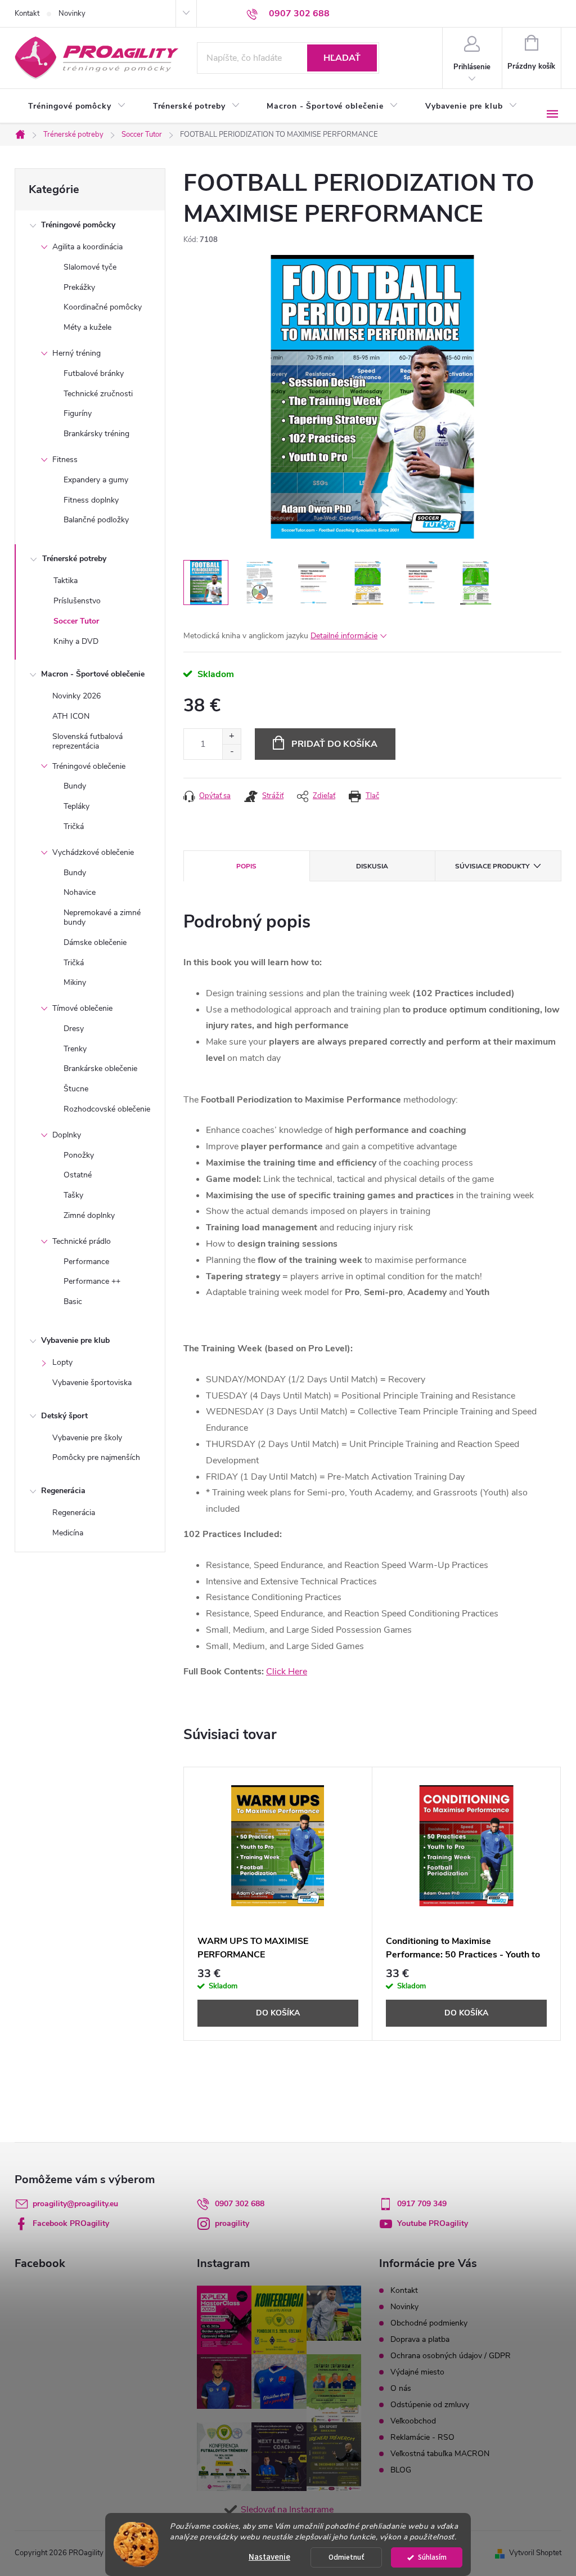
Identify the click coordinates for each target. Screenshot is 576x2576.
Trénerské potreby (74, 559)
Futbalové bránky (94, 373)
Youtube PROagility (433, 2223)
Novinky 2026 (76, 696)
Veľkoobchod (413, 2421)
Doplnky (67, 1135)
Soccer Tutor (76, 621)
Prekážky (79, 287)
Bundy (75, 786)
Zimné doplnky (89, 1215)
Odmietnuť (346, 2557)
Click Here (287, 1672)
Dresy (74, 1029)
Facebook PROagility (71, 2223)
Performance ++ (92, 1281)
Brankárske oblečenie (100, 1069)
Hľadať (342, 58)
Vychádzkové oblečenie (93, 852)
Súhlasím (432, 2557)
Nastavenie (269, 2557)
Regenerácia (63, 1491)
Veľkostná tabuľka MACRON (440, 2454)
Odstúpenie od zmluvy (430, 2405)
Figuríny (78, 413)
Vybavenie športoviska (92, 1383)
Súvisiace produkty (492, 866)
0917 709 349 (422, 2204)
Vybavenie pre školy (87, 1438)
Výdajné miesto (417, 2372)
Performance (86, 1262)
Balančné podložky (96, 520)
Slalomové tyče (90, 267)
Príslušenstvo (77, 601)
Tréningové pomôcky (78, 225)
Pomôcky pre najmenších (96, 1457)
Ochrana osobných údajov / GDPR (451, 2356)
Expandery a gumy (96, 480)
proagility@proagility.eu (75, 2204)
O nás (401, 2388)
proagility (232, 2223)
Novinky (72, 14)
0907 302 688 (240, 2204)
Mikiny (75, 982)
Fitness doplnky (91, 500)
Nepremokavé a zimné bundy (102, 917)
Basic (73, 1302)
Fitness (65, 460)
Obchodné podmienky (429, 2323)
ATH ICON (71, 716)
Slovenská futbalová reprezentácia (87, 741)
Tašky (73, 1195)
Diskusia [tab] (372, 866)
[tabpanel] (278, 1904)
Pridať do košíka (334, 744)
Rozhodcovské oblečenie (107, 1109)
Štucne (76, 1089)
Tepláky (76, 806)
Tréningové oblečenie (89, 766)
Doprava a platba (420, 2339)
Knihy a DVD (76, 641)
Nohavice (80, 892)
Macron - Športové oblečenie (93, 674)
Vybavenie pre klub (75, 1340)
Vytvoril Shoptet (535, 2553)
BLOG (401, 2470)
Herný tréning (76, 353)
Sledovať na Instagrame (287, 2510)
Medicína (68, 1533)
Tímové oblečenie (82, 1008)
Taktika (66, 581)
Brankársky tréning (96, 434)
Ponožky (79, 1155)
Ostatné (78, 1175)
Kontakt (27, 14)
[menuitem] (77, 106)
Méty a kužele (87, 327)
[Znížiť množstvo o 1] (231, 752)
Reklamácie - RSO (422, 2437)
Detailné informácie (344, 636)
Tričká (74, 826)
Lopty (62, 1362)
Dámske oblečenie (95, 942)
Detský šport (64, 1416)
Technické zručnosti (98, 394)
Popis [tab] (246, 866)
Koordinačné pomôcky (103, 307)
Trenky (75, 1049)
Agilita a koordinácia (87, 247)
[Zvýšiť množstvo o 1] (231, 736)
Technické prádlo (82, 1241)
